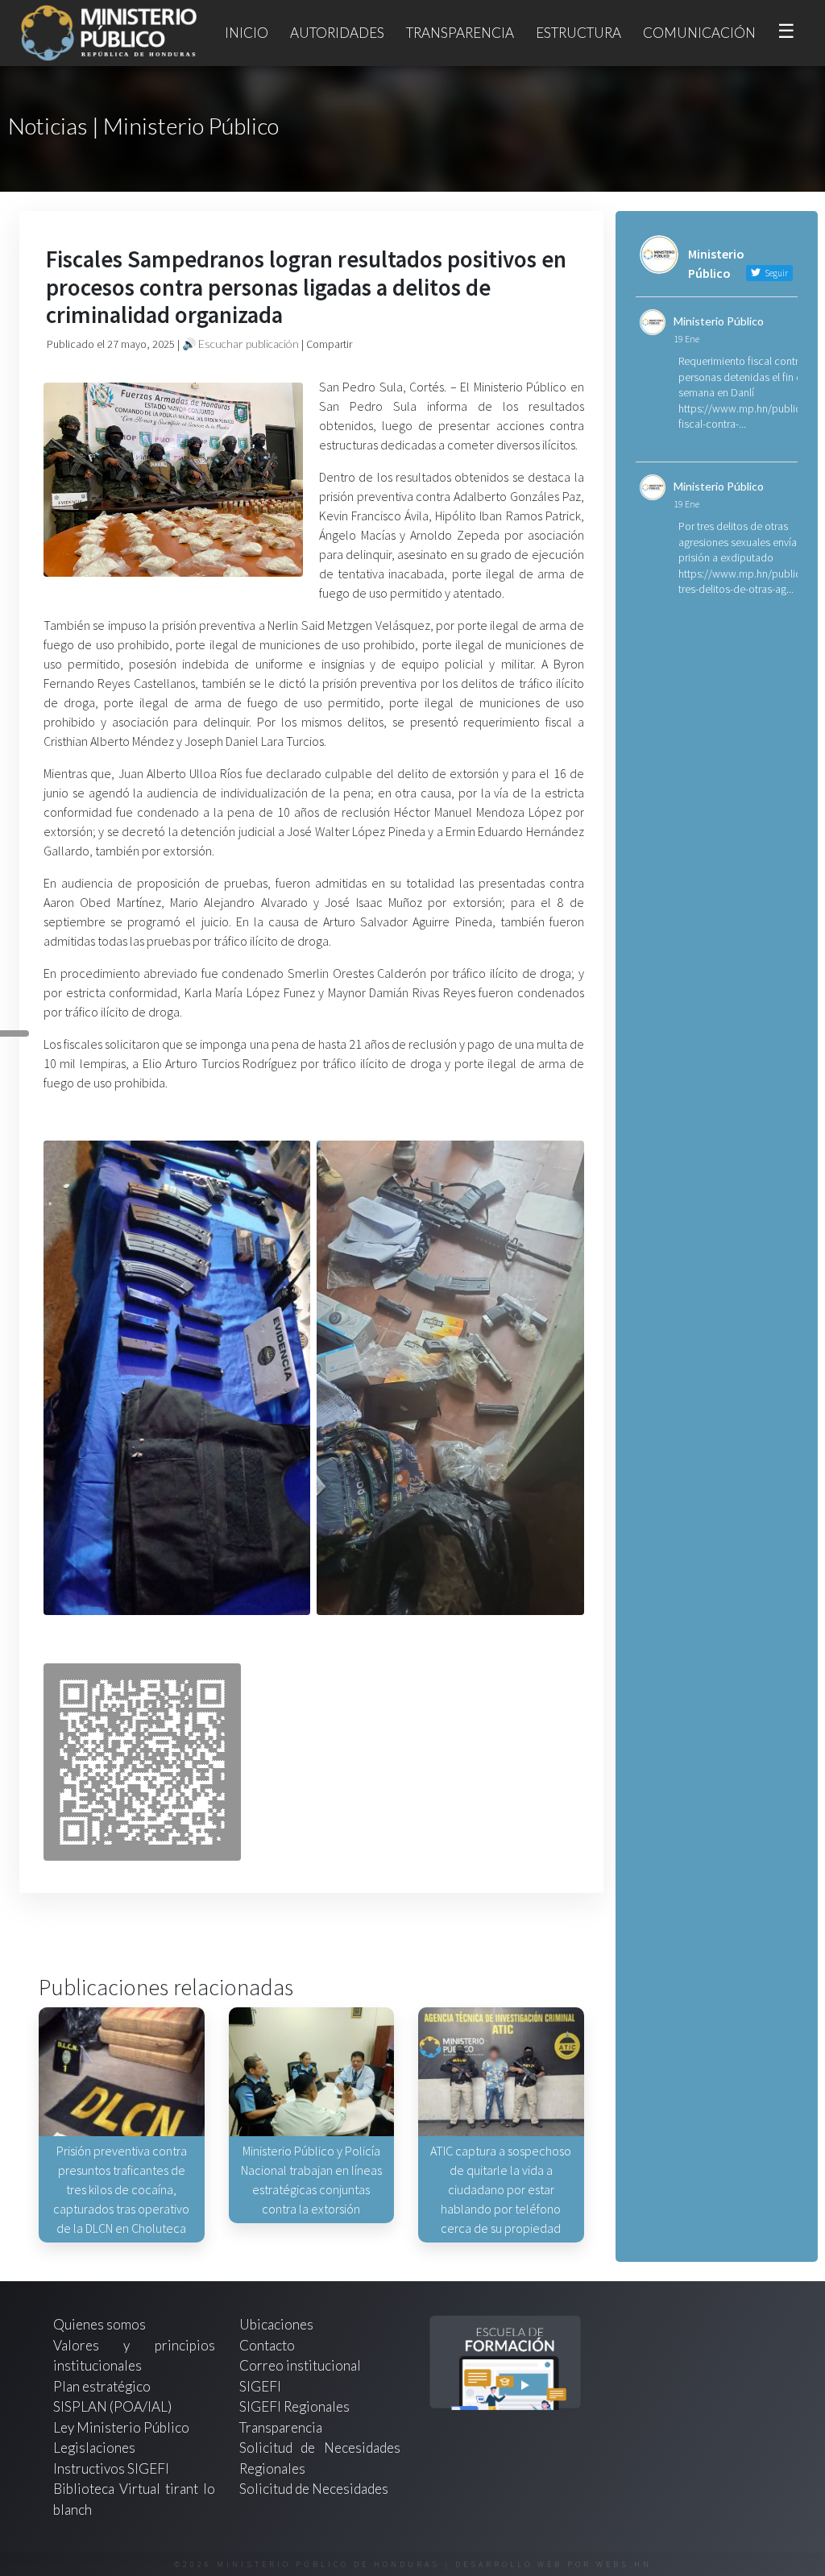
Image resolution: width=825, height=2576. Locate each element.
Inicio (247, 33)
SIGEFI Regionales (294, 2406)
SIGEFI (260, 2386)
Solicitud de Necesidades (314, 2489)
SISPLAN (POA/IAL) (112, 2406)
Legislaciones (94, 2448)
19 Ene (686, 339)
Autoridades (337, 33)
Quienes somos (99, 2324)
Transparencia (460, 33)
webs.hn (624, 2564)
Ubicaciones (276, 2324)
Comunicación (699, 33)
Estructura (578, 33)
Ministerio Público (719, 321)
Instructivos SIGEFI (111, 2468)
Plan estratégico (103, 2386)
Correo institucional (300, 2365)
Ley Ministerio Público (121, 2427)
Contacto (267, 2345)
